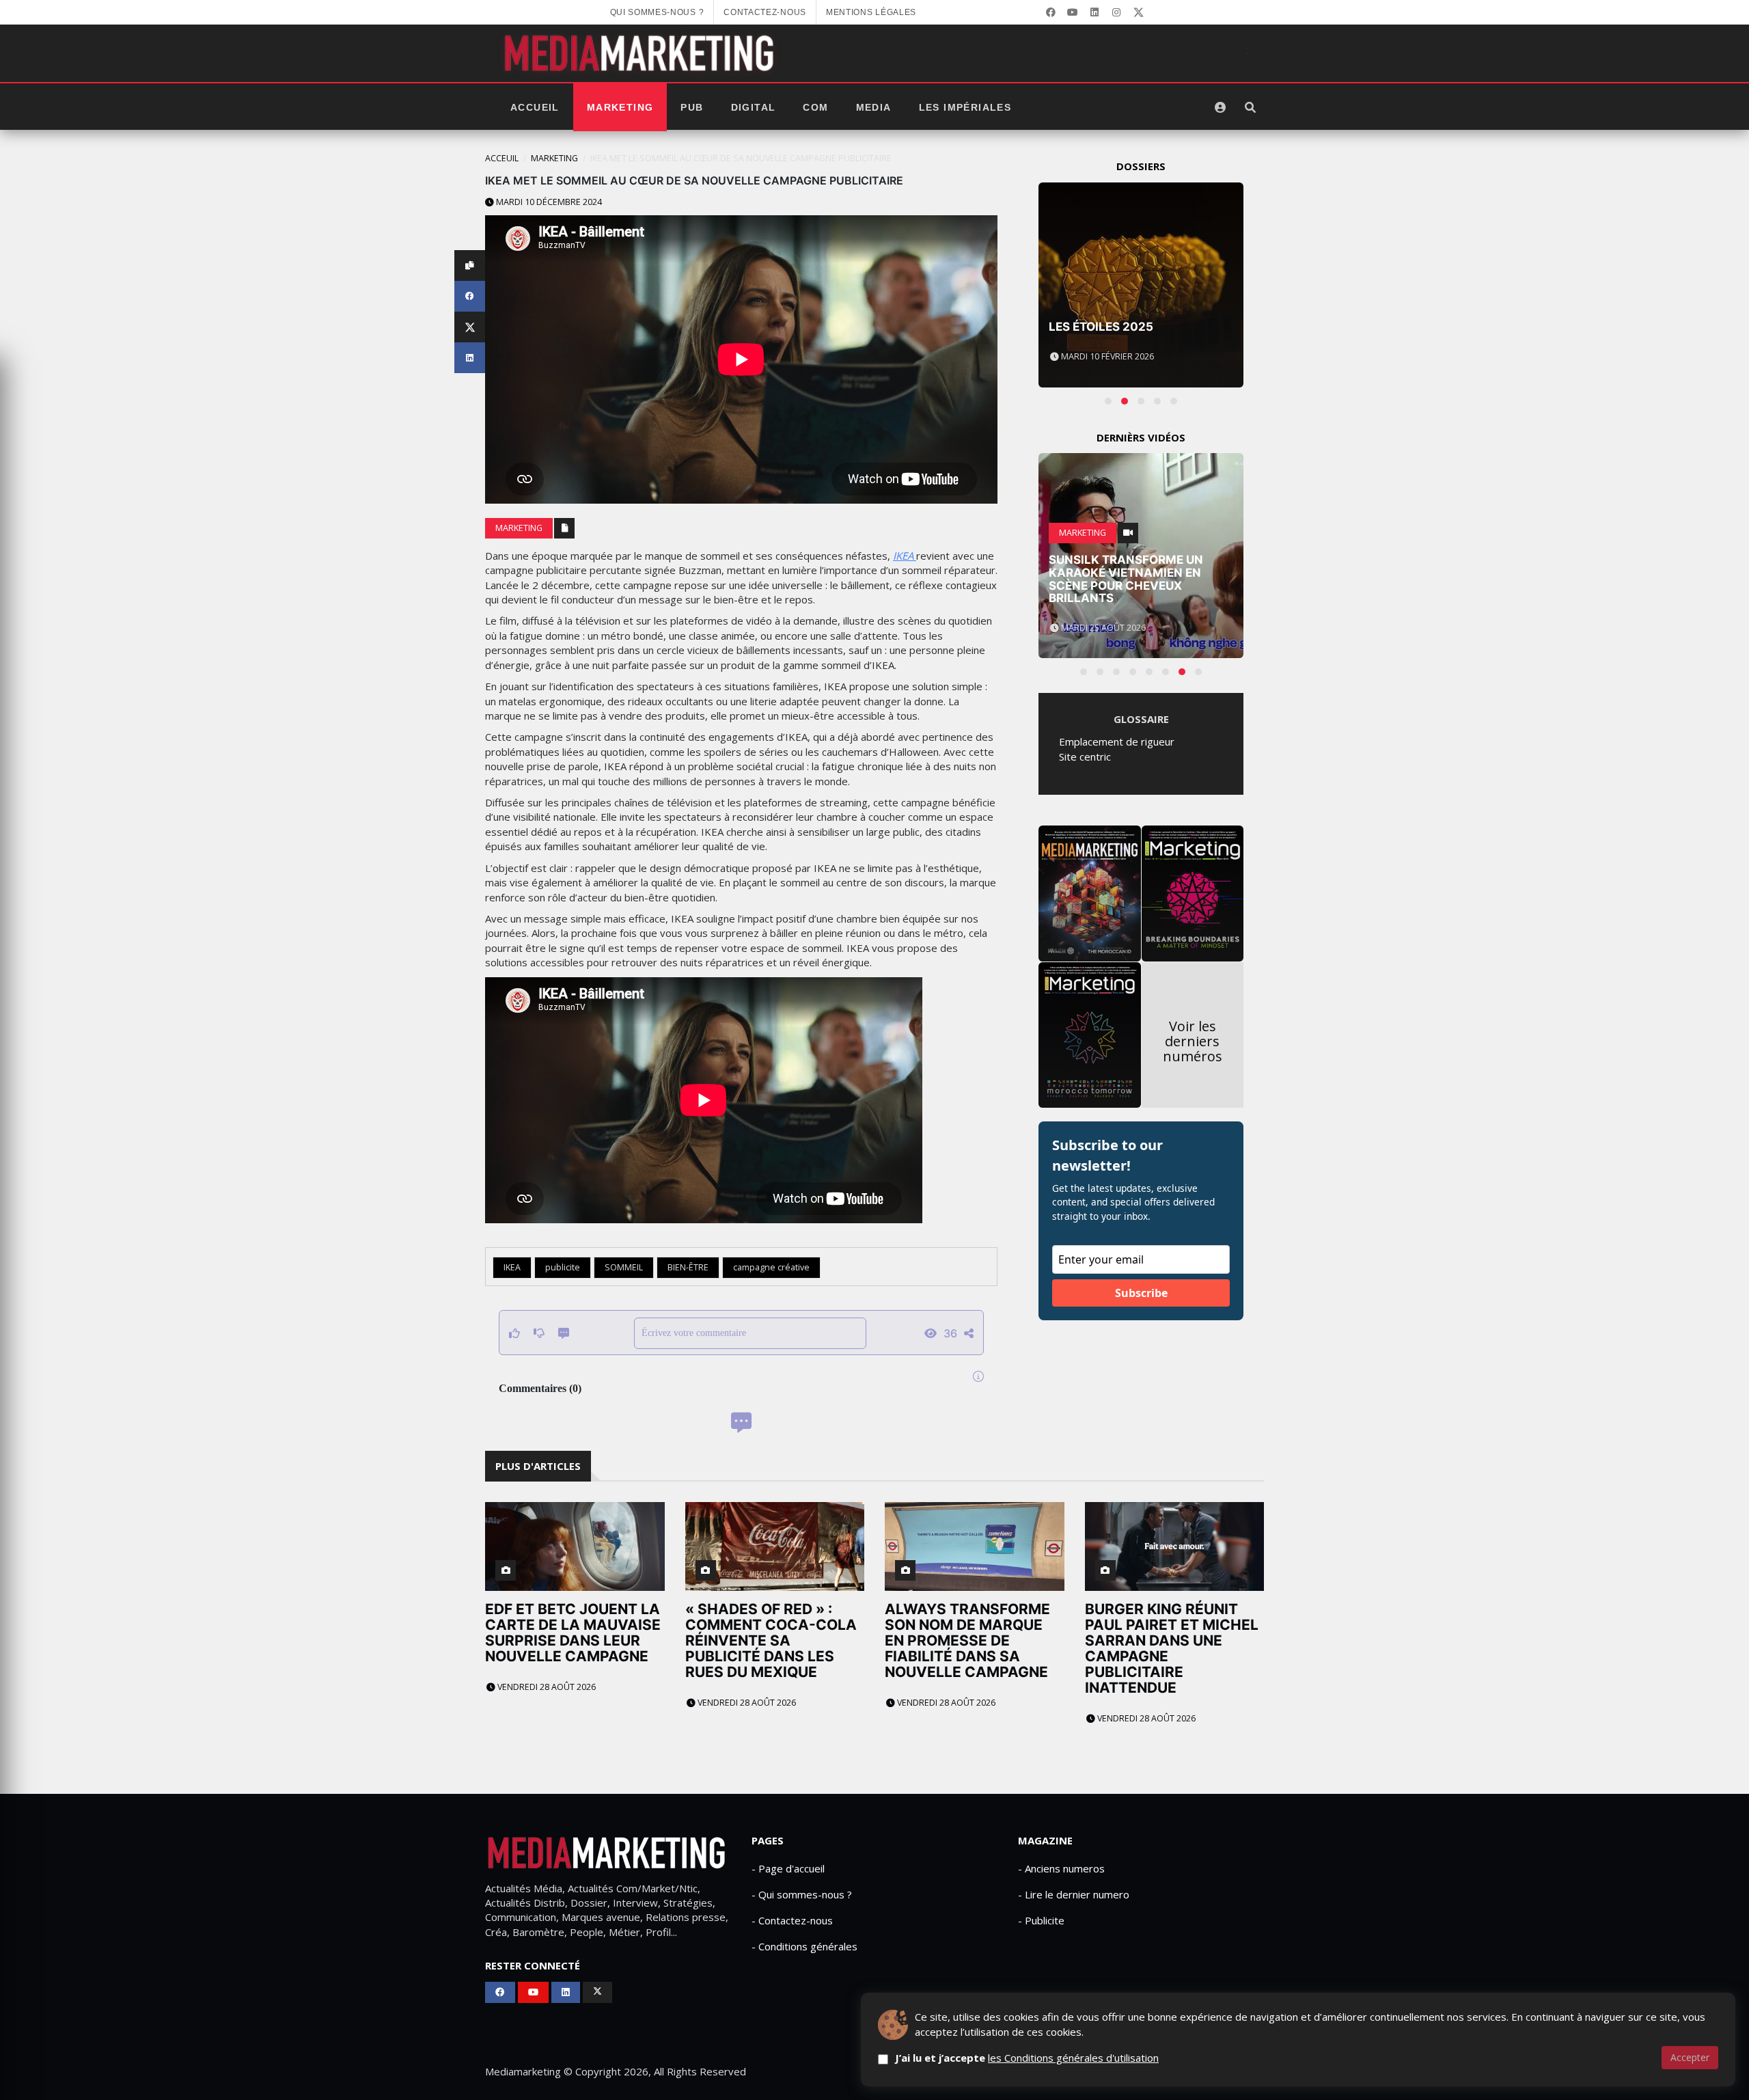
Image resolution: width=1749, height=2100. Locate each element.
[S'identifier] (1220, 107)
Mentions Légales (871, 12)
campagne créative (771, 1267)
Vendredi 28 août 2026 (546, 1687)
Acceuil (502, 158)
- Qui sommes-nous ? (802, 1894)
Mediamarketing (523, 2071)
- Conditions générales (804, 1946)
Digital (754, 107)
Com (815, 107)
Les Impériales (965, 107)
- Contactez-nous (792, 1920)
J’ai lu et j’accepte (1027, 2058)
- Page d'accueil (788, 1868)
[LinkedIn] (1094, 12)
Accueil (535, 107)
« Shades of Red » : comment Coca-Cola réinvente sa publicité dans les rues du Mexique (771, 1640)
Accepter (1690, 2057)
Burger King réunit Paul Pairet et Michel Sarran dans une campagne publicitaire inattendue (1172, 1648)
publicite (563, 1267)
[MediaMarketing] (641, 53)
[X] (1138, 12)
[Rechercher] (1250, 107)
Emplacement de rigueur (1117, 741)
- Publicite (1041, 1920)
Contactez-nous (765, 12)
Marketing (620, 107)
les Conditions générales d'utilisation (1073, 2058)
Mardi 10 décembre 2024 (548, 202)
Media (874, 107)
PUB (692, 107)
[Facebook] (1051, 12)
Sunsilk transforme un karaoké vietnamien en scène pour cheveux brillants (1126, 579)
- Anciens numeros (1061, 1868)
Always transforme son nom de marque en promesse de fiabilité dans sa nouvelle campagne (967, 1640)
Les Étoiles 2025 (1101, 327)
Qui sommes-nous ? (657, 12)
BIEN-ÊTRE (688, 1267)
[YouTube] (1073, 12)
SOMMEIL (624, 1267)
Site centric (1085, 756)
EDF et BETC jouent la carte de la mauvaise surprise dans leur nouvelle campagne (573, 1633)
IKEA (905, 556)
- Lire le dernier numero (1074, 1894)
